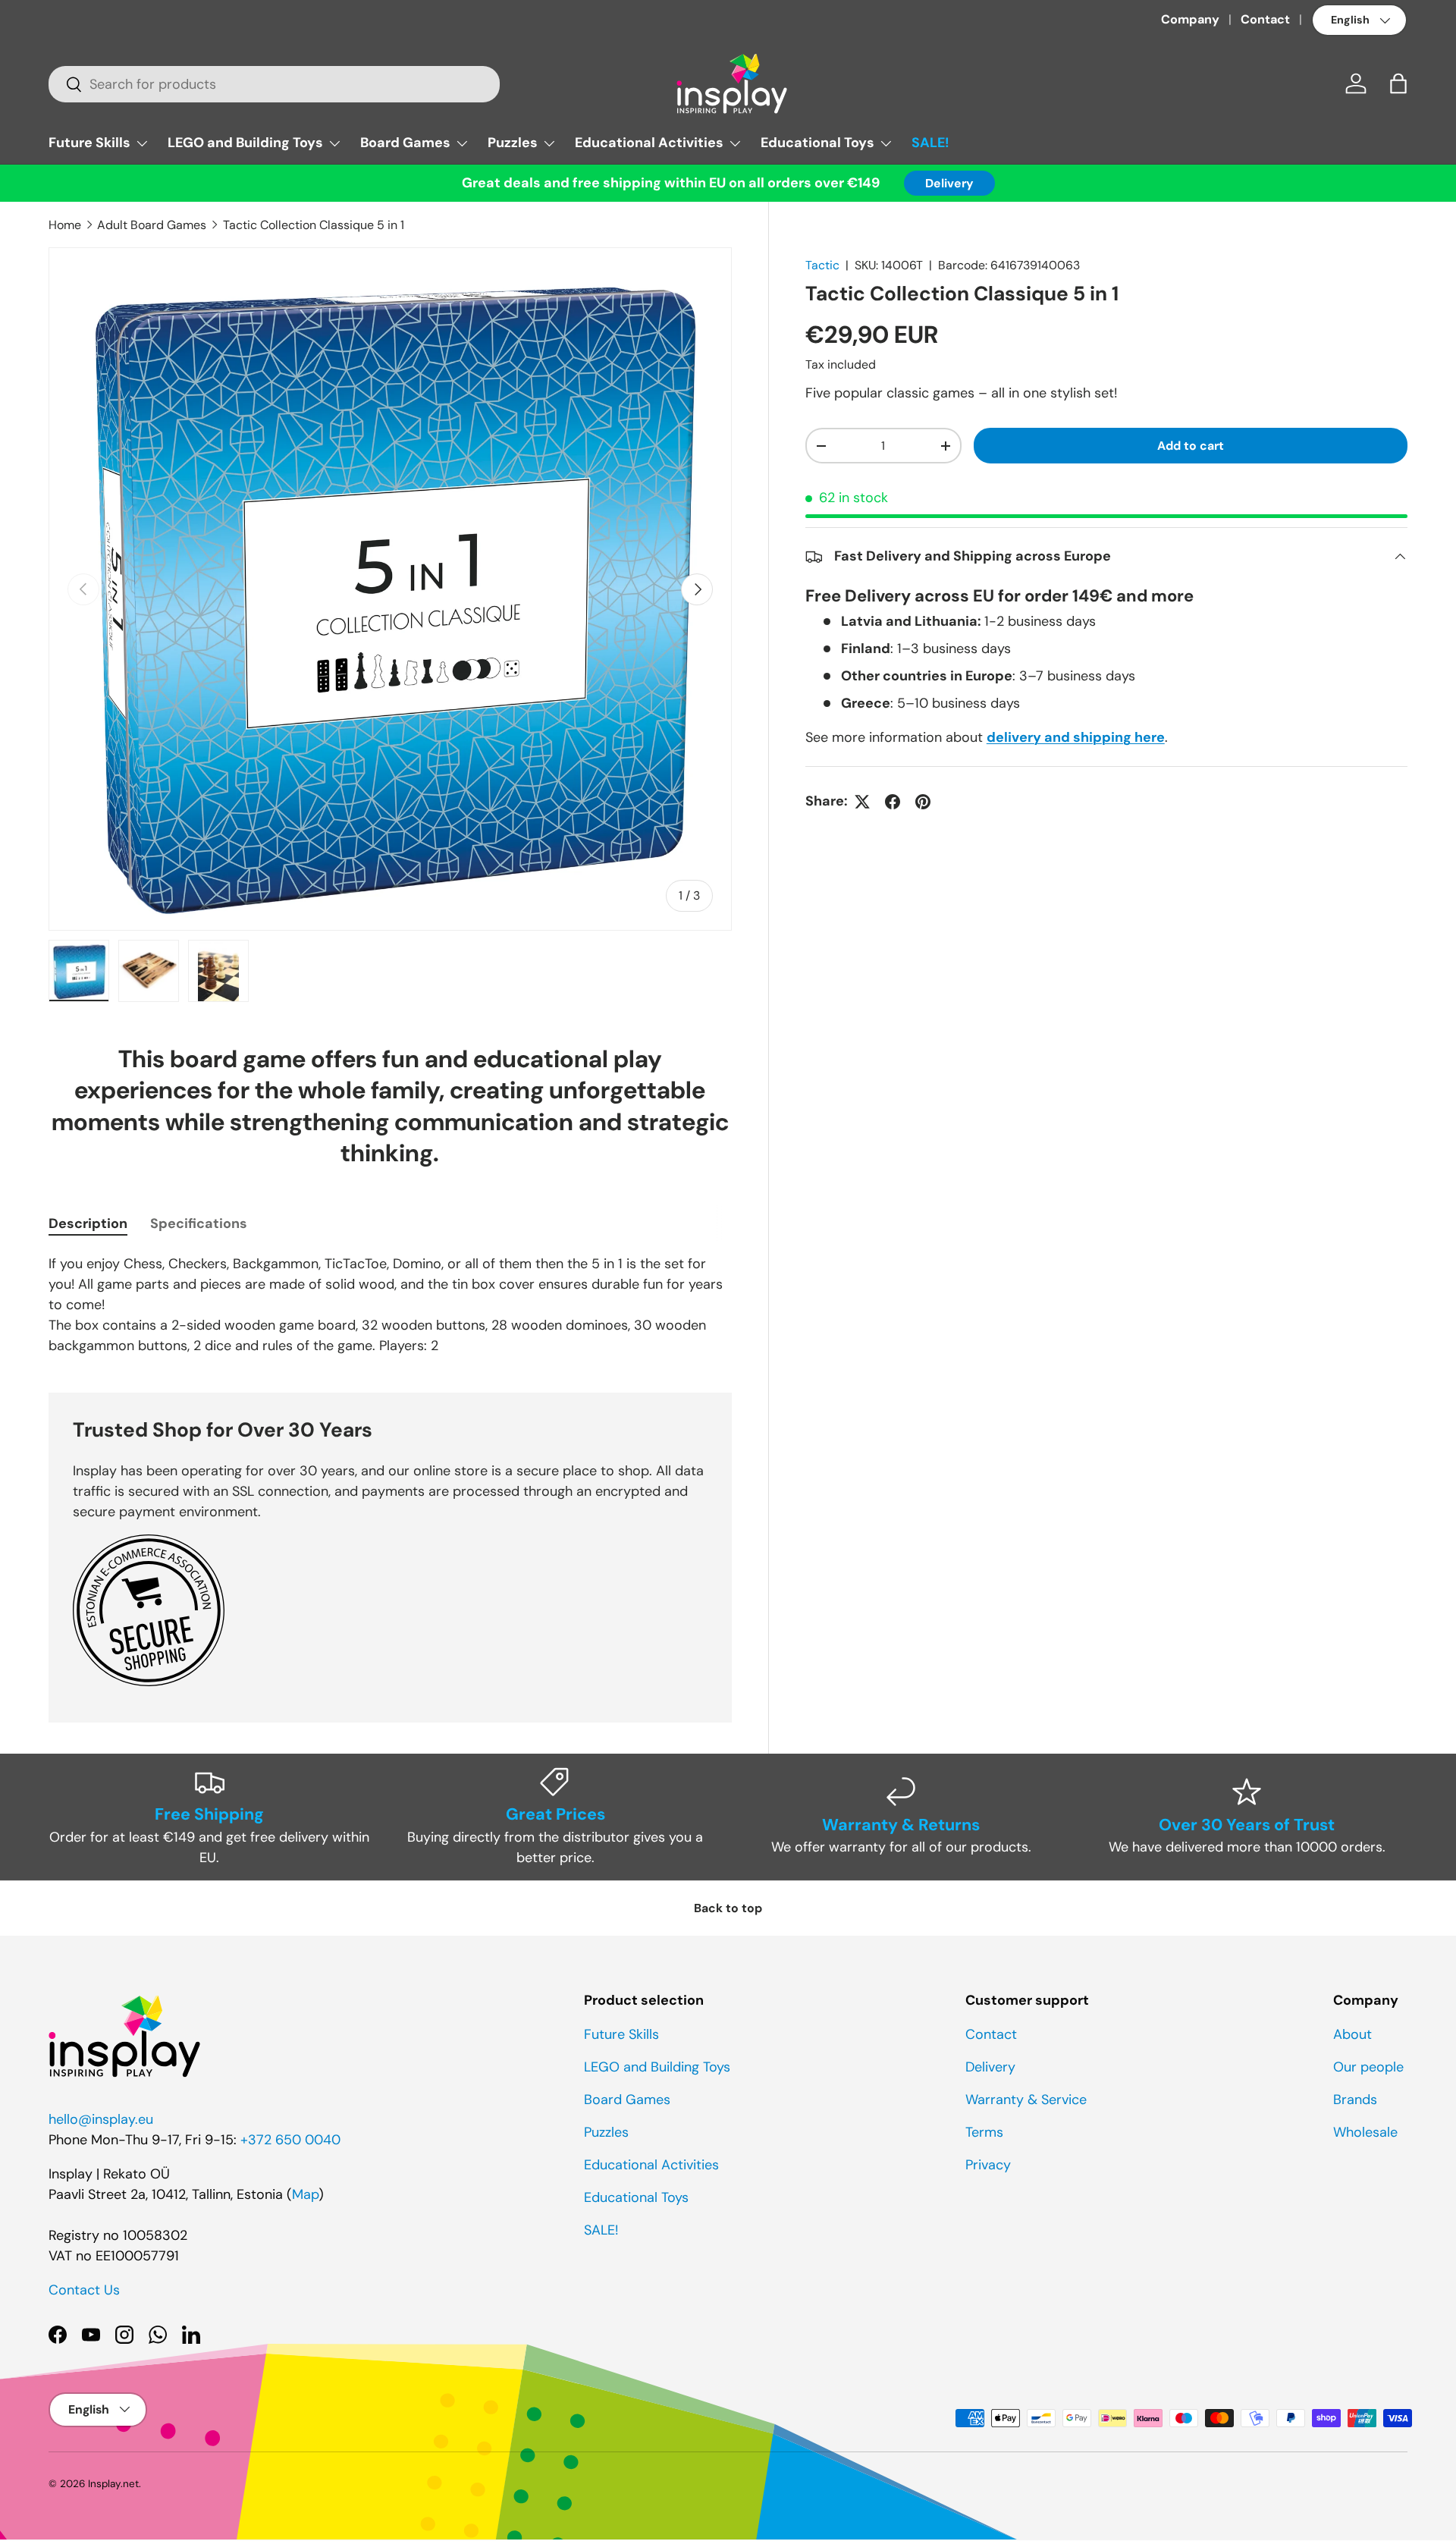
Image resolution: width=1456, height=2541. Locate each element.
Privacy (988, 2165)
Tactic (822, 265)
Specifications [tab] (199, 1223)
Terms (984, 2132)
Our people (1368, 2067)
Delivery (949, 183)
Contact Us (84, 2290)
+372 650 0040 (290, 2140)
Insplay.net (113, 2484)
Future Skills (89, 143)
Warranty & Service (1026, 2100)
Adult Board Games (152, 225)
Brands (1355, 2100)
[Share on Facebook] (893, 802)
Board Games (405, 143)
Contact (1265, 19)
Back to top (728, 1908)
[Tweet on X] (862, 802)
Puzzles (513, 143)
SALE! (930, 143)
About (1352, 2034)
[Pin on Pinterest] (923, 802)
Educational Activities (649, 143)
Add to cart (1191, 446)
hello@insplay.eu (101, 2119)
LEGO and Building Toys (245, 143)
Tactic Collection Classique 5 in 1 (314, 225)
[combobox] (274, 84)
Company (1190, 19)
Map (305, 2194)
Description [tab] (88, 1223)
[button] (1398, 83)
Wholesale (1365, 2132)
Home (65, 225)
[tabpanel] (390, 1305)
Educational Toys (817, 143)
